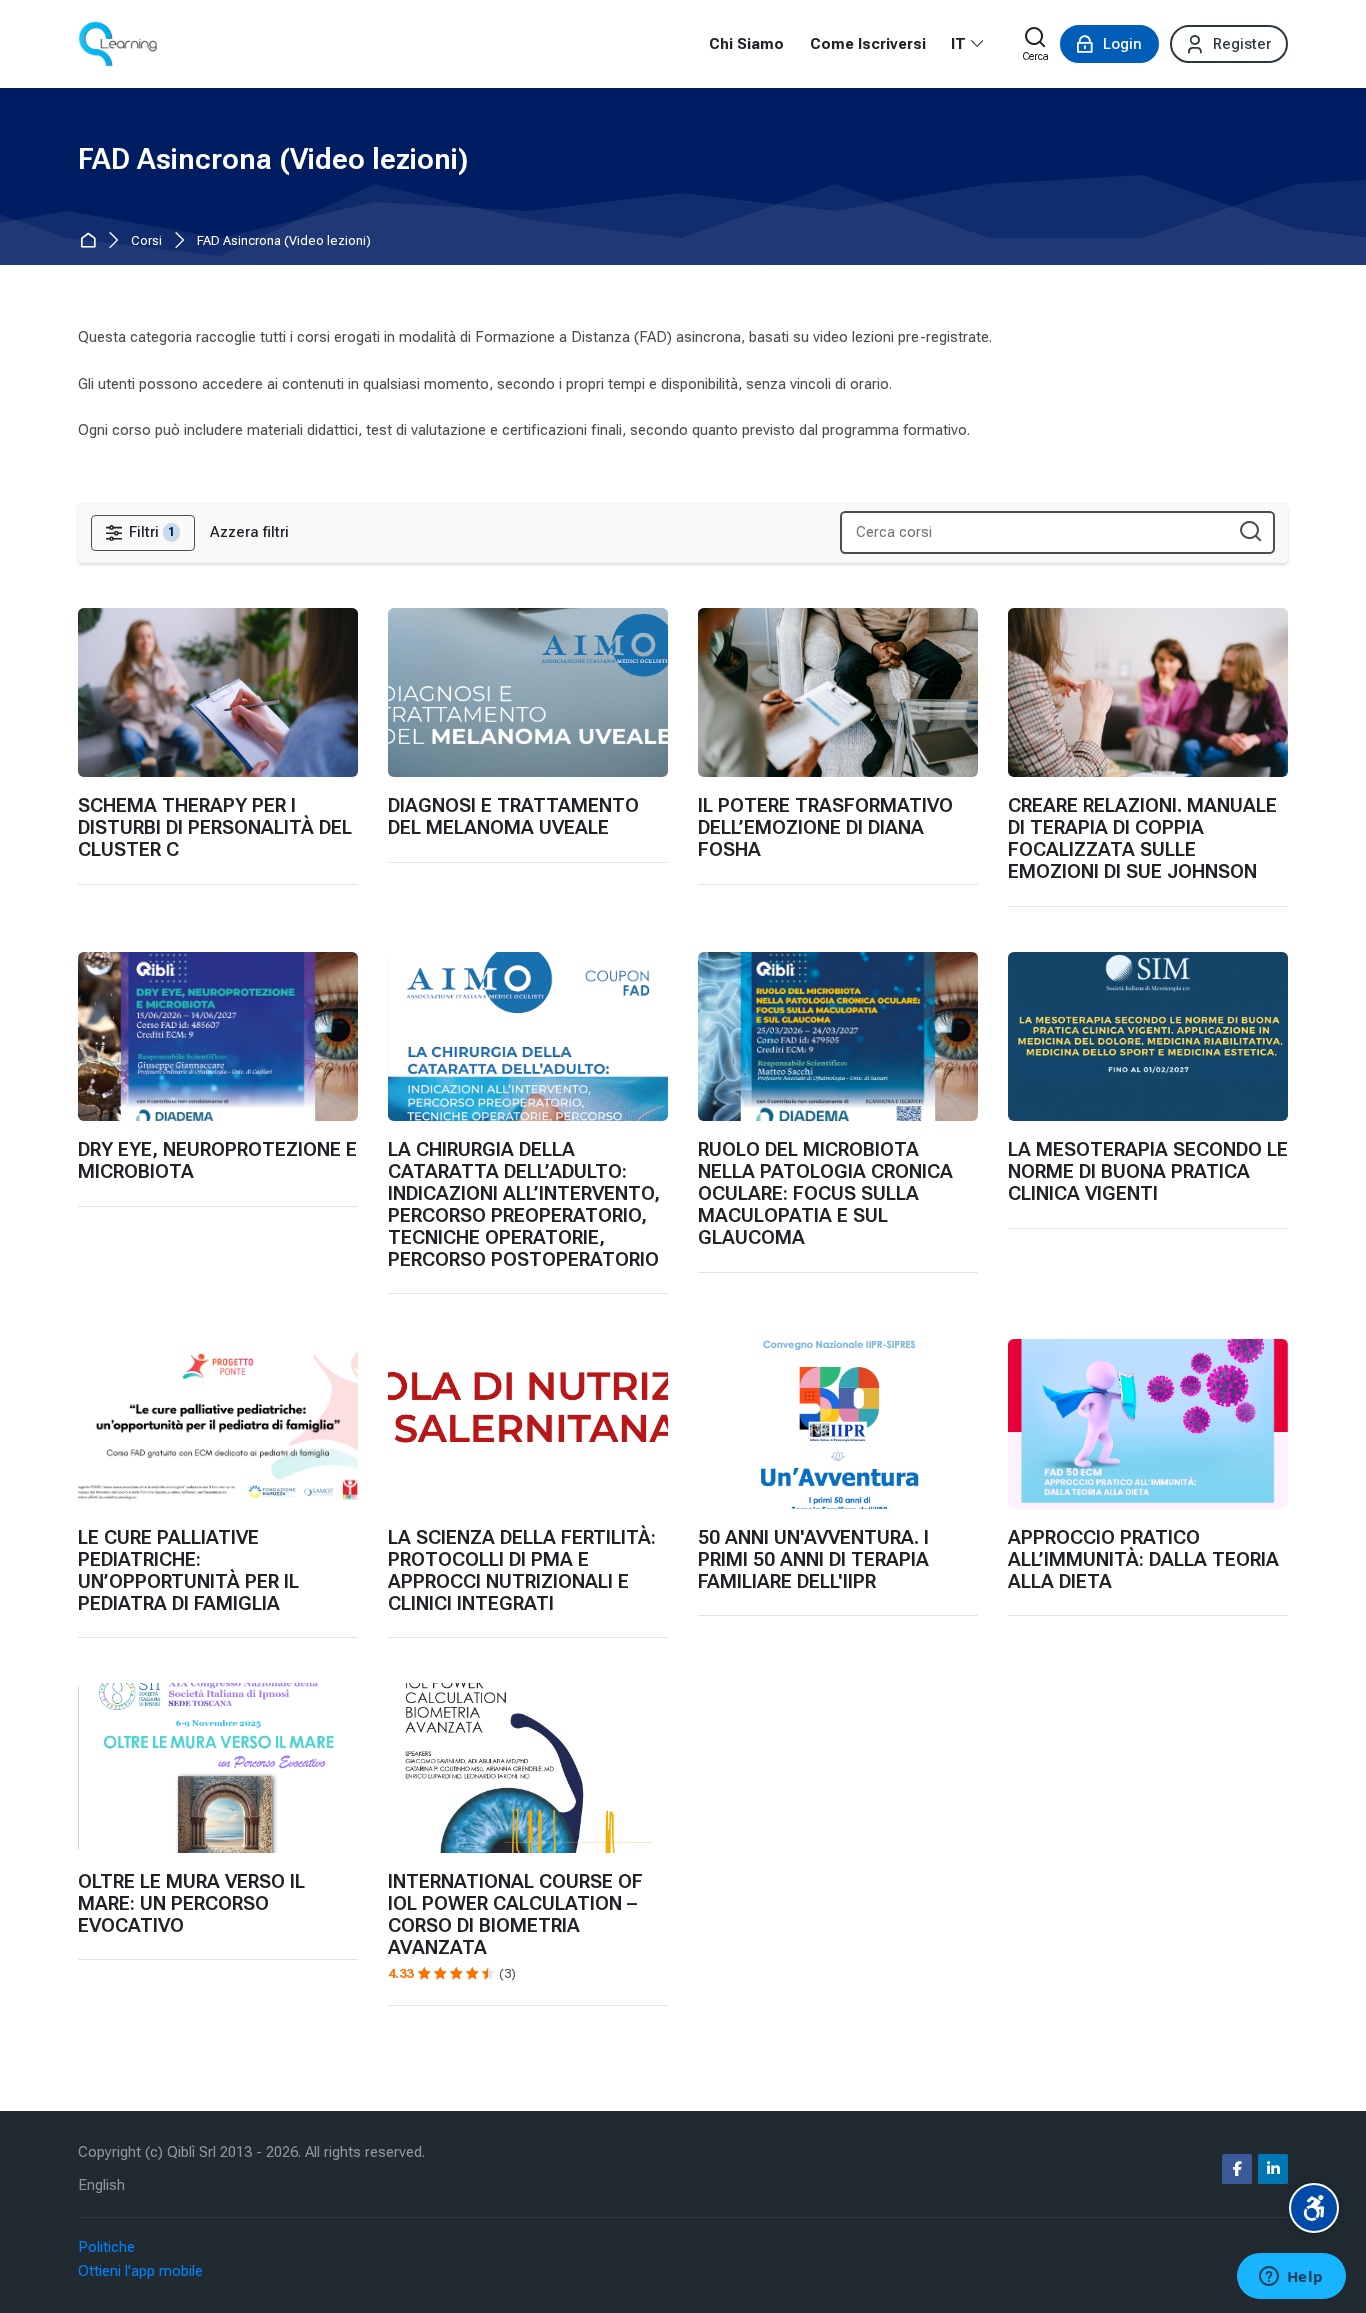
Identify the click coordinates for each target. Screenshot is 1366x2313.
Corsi (146, 241)
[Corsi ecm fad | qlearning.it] (117, 44)
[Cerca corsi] (1250, 532)
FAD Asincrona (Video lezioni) (284, 241)
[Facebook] (1237, 2169)
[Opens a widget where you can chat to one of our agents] (1291, 2278)
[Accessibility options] (1314, 2208)
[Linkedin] (1273, 2169)
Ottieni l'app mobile (140, 2271)
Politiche (106, 2247)
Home (91, 241)
